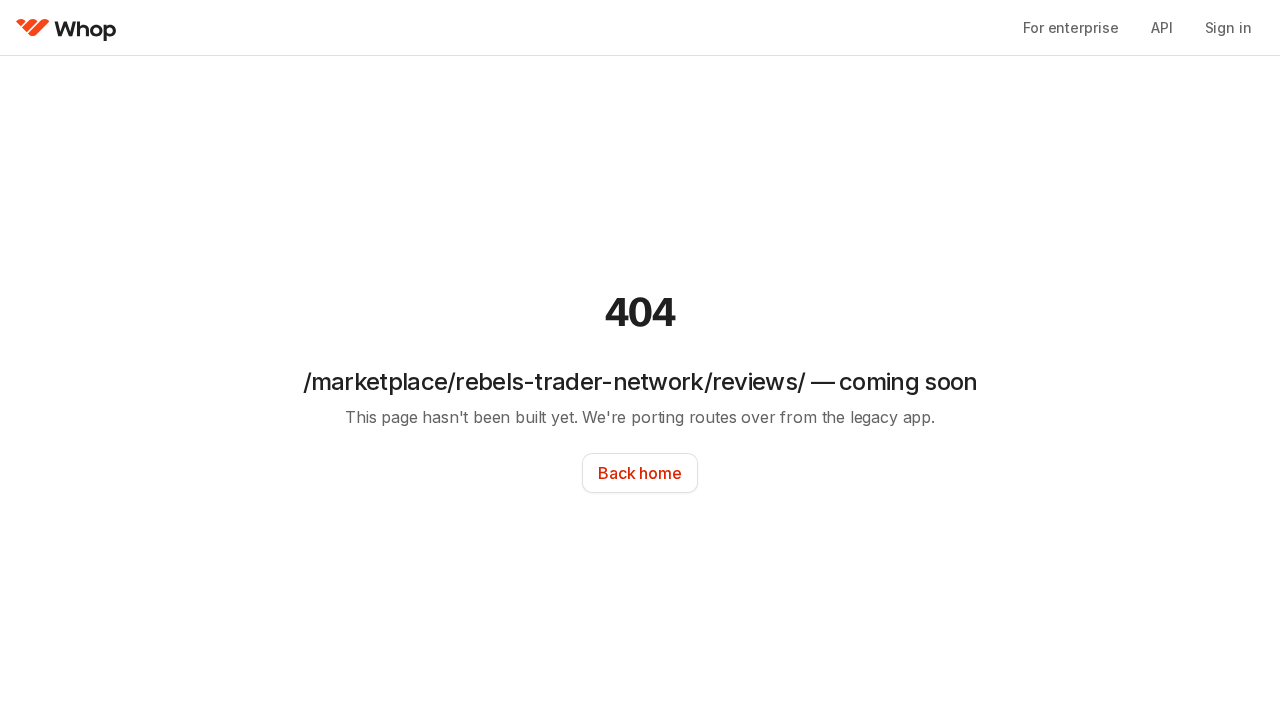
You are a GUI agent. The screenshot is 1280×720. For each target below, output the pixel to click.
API (1162, 27)
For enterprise (1071, 27)
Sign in (1228, 27)
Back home (639, 473)
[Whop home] (66, 28)
